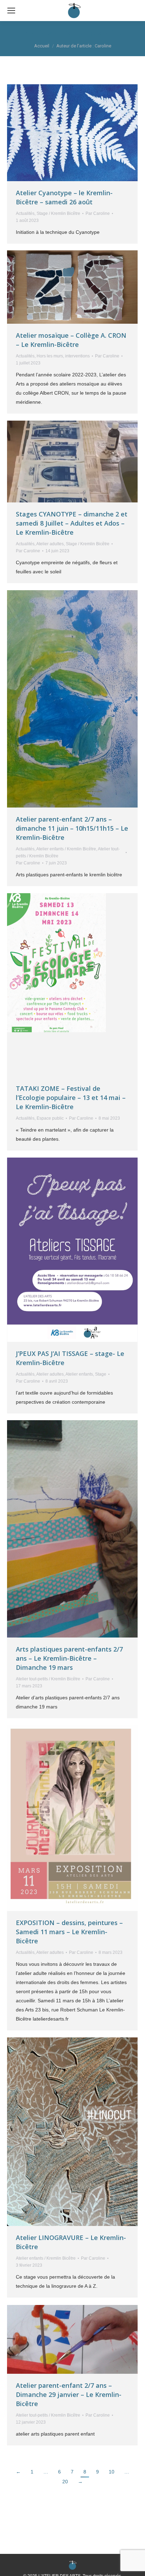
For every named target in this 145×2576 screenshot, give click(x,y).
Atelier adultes (50, 544)
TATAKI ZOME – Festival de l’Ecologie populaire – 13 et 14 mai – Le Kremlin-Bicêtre (71, 1098)
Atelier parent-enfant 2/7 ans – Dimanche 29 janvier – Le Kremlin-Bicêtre (69, 2394)
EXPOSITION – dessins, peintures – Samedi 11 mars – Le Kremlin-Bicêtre (69, 1932)
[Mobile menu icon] (11, 11)
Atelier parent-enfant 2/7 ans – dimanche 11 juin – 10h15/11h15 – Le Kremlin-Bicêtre (72, 828)
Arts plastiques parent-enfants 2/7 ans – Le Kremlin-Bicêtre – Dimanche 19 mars (69, 1658)
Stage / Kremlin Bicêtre (58, 213)
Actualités (25, 213)
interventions (77, 356)
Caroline (108, 33)
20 (65, 2482)
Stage (101, 1374)
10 (112, 2472)
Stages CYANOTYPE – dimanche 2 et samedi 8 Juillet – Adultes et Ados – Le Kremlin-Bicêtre (72, 523)
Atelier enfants (79, 1374)
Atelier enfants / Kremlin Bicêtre (66, 849)
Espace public (50, 1118)
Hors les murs (50, 356)
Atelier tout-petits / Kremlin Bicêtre (48, 1679)
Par (98, 213)
